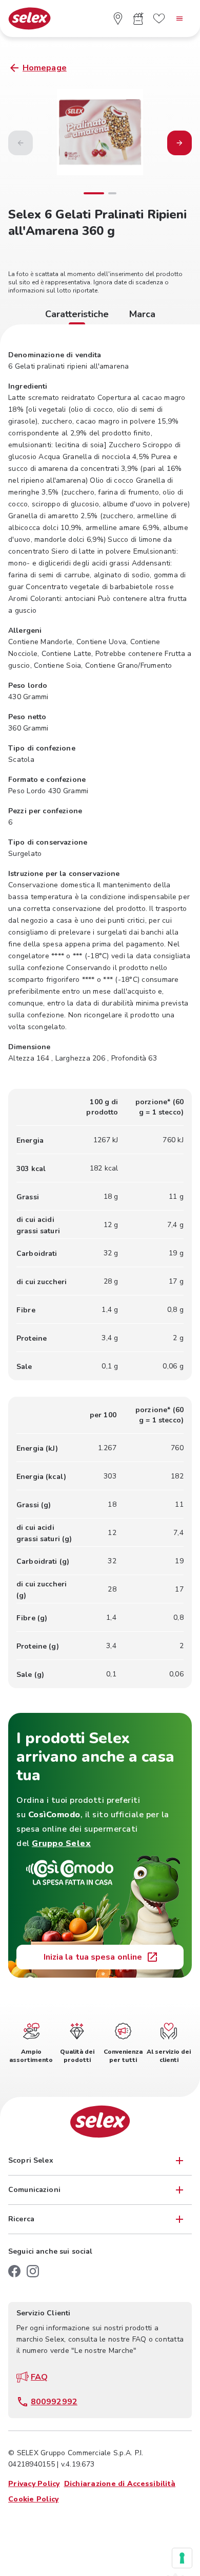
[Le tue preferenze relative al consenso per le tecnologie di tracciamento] (182, 2558)
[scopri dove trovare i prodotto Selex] (118, 19)
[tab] (77, 316)
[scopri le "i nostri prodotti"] (138, 19)
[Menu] (179, 19)
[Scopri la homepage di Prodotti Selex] (29, 19)
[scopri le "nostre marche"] (159, 19)
